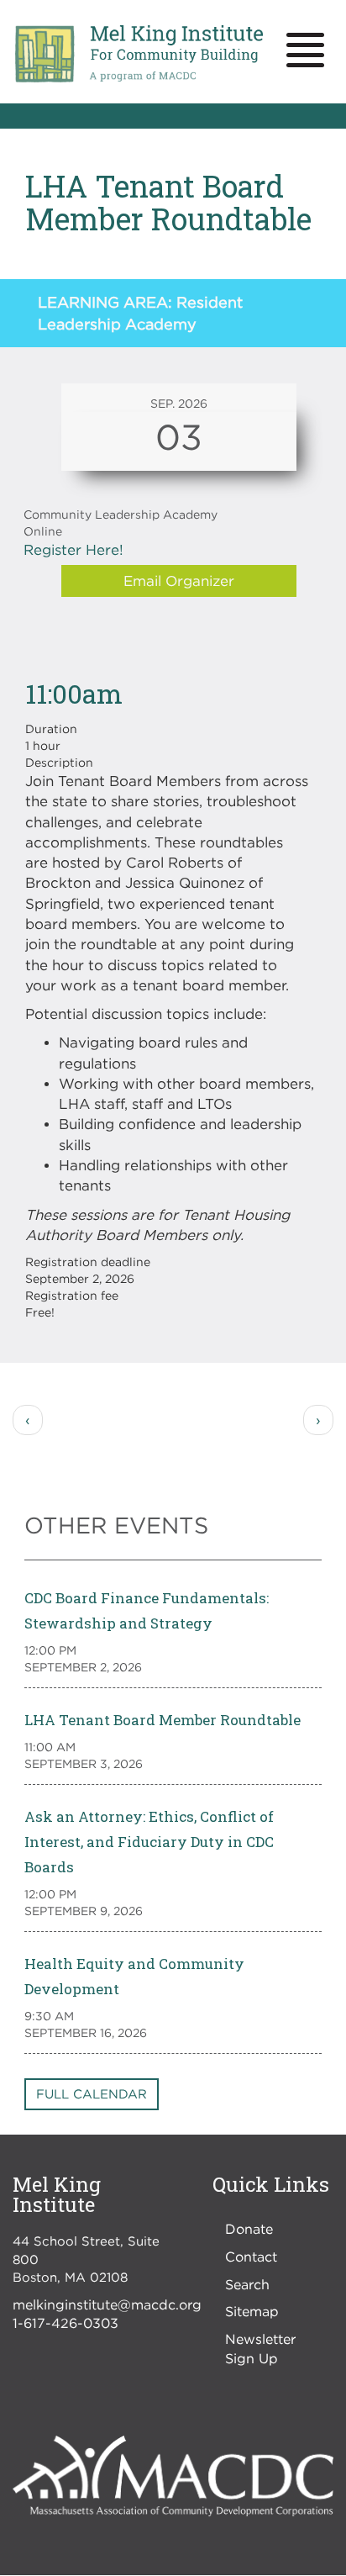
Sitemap (252, 2311)
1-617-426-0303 (66, 2323)
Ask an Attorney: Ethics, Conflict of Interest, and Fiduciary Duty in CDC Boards (149, 1842)
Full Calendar (92, 2093)
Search (247, 2284)
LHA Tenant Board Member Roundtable (163, 1720)
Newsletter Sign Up (260, 2349)
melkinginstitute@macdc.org (107, 2304)
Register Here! (73, 550)
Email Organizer (179, 581)
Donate (249, 2229)
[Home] (138, 54)
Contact (251, 2257)
